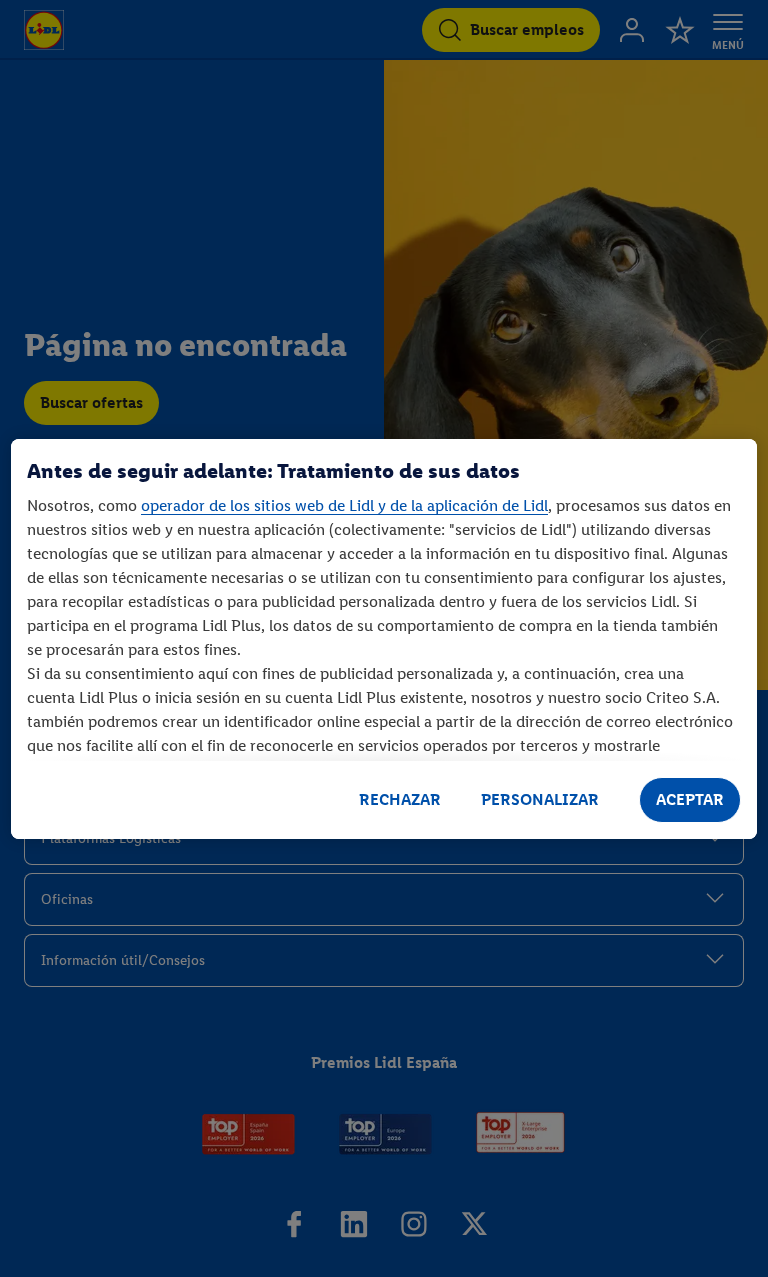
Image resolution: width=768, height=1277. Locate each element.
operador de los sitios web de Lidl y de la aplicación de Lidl (344, 505)
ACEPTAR (690, 799)
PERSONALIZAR (540, 799)
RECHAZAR (400, 799)
